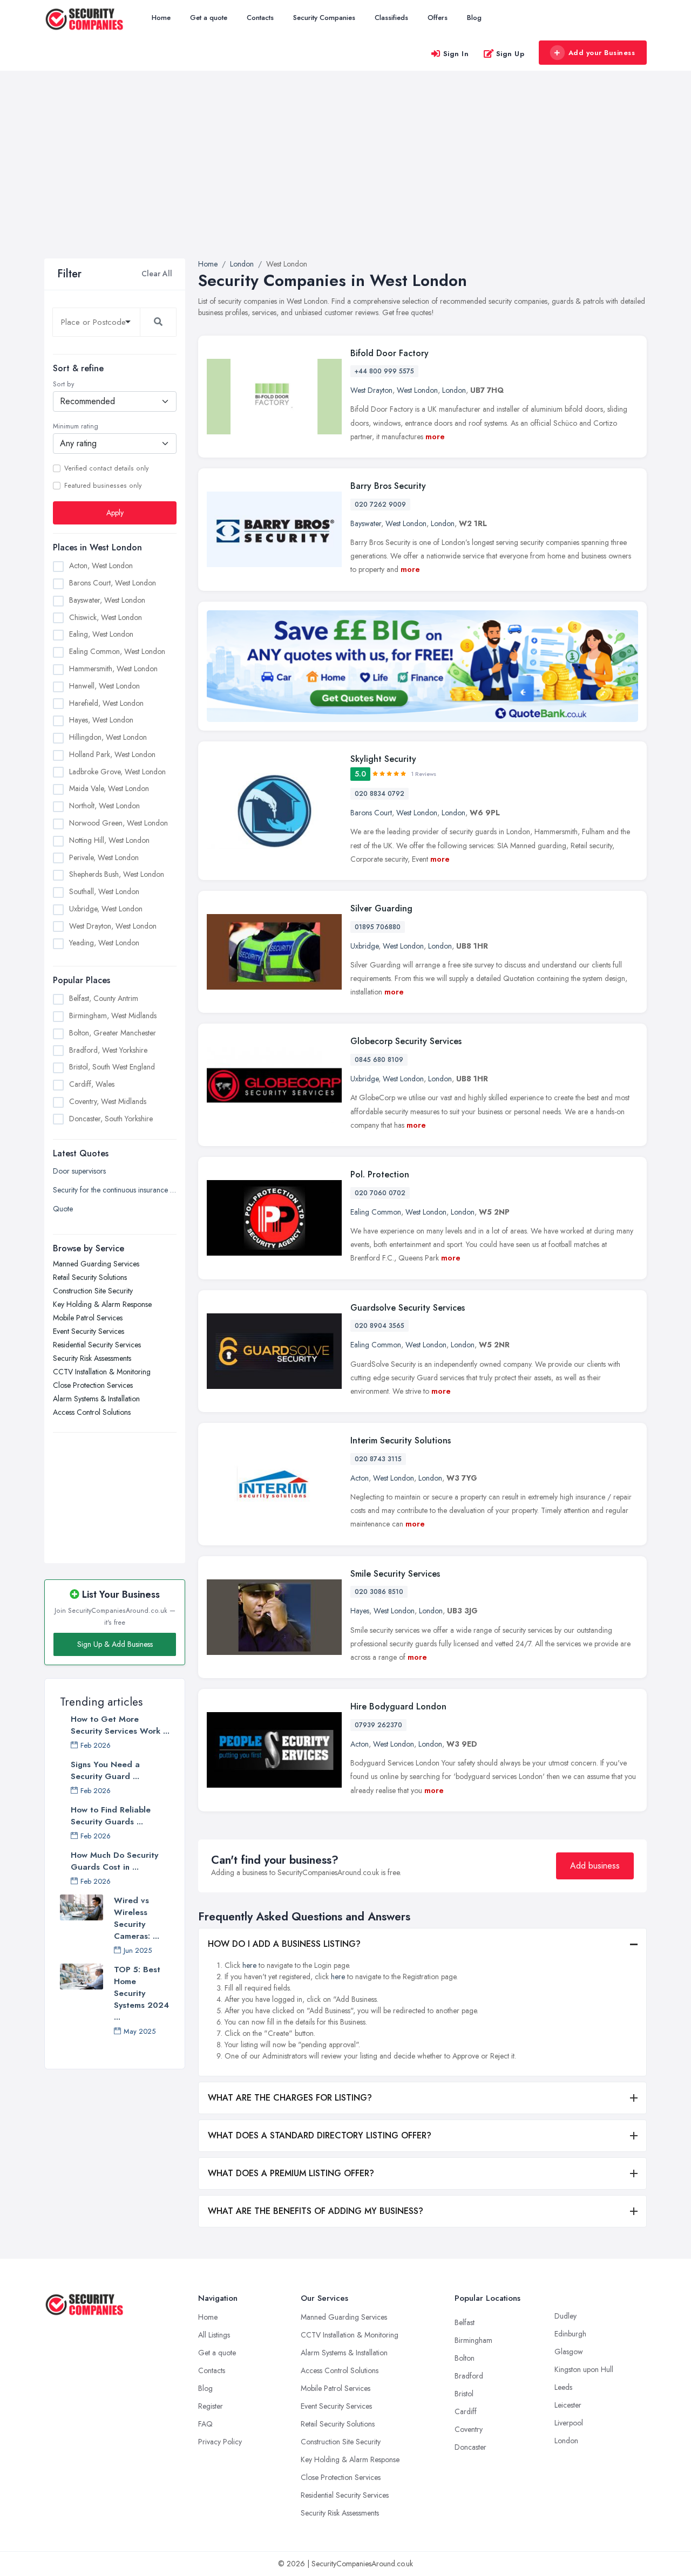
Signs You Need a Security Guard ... (105, 1770)
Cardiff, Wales (92, 1084)
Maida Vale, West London (109, 788)
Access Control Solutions (92, 1412)
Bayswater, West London (107, 600)
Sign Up (510, 54)
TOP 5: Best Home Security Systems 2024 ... (141, 1993)
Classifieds (391, 18)
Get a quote (209, 18)
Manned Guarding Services (96, 1264)
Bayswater (366, 523)
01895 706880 (378, 927)
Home (161, 18)
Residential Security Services (97, 1345)
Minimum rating (76, 426)
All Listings (214, 2335)
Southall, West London (104, 891)
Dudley (565, 2316)
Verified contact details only (106, 468)
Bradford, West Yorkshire (108, 1050)
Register (211, 2406)
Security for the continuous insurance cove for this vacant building (115, 1190)
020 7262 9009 (380, 505)
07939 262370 (378, 1725)
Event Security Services (89, 1331)
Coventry (469, 2429)
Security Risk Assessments (92, 1358)
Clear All (157, 274)
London (454, 390)
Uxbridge (364, 946)
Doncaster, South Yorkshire (111, 1119)
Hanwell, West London (104, 686)
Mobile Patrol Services (88, 1318)
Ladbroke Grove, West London (117, 772)
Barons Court (371, 813)
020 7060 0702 (380, 1193)
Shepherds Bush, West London (117, 874)
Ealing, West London (101, 634)
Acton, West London (101, 565)
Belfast (465, 2322)
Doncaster (470, 2447)
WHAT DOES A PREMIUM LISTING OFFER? (291, 2173)
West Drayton (371, 390)
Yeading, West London (104, 943)
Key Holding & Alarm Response (102, 1304)
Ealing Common (376, 1212)
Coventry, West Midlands (108, 1101)
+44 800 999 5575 (384, 371)
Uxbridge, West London (106, 909)
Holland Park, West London (112, 754)
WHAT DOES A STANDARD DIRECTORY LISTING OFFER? (320, 2135)
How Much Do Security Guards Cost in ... (114, 1861)
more (435, 437)
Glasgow (569, 2352)
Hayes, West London (101, 720)
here (249, 1965)
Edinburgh (570, 2334)
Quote (63, 1209)
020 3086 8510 (379, 1592)
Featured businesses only (103, 486)
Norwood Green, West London (118, 823)
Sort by (63, 384)
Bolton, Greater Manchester (113, 1033)
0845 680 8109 (379, 1060)
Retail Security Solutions (90, 1277)
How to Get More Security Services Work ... (120, 1725)
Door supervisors (79, 1171)
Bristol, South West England (112, 1067)
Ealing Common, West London (117, 651)
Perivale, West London (104, 857)
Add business (595, 1866)
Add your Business (602, 53)
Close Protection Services (93, 1385)
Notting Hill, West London (109, 840)
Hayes (360, 1611)
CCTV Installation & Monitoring (102, 1372)
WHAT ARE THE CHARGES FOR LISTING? (290, 2098)
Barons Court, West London (113, 583)
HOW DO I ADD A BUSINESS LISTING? (284, 1944)
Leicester (568, 2405)
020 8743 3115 (378, 1459)
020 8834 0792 (380, 794)
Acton (360, 1478)
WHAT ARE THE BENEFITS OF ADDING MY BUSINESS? (316, 2211)
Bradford (469, 2376)
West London (417, 390)
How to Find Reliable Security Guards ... (111, 1816)
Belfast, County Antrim (104, 998)
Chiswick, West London (106, 617)
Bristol (464, 2394)
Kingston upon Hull (584, 2369)
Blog (474, 18)
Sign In (456, 54)
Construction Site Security (93, 1291)
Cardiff (466, 2411)
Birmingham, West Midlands (113, 1016)
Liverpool (569, 2423)
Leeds (563, 2387)
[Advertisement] (345, 178)
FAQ (205, 2424)
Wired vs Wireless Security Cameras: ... (137, 1918)
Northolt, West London (104, 806)
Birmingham (473, 2340)
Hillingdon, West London (108, 737)
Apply (115, 513)
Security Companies (324, 18)
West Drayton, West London (113, 926)
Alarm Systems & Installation (96, 1399)
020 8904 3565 (380, 1326)
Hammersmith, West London (113, 669)
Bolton (465, 2358)
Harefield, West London (106, 703)
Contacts (260, 18)
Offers (438, 18)
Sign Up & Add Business (115, 1644)
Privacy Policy (220, 2442)
